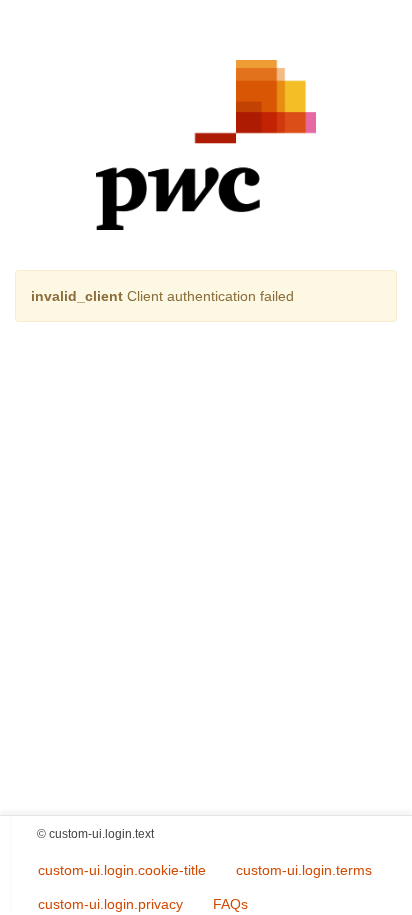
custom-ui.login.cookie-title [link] (122, 870)
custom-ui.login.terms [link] (304, 870)
